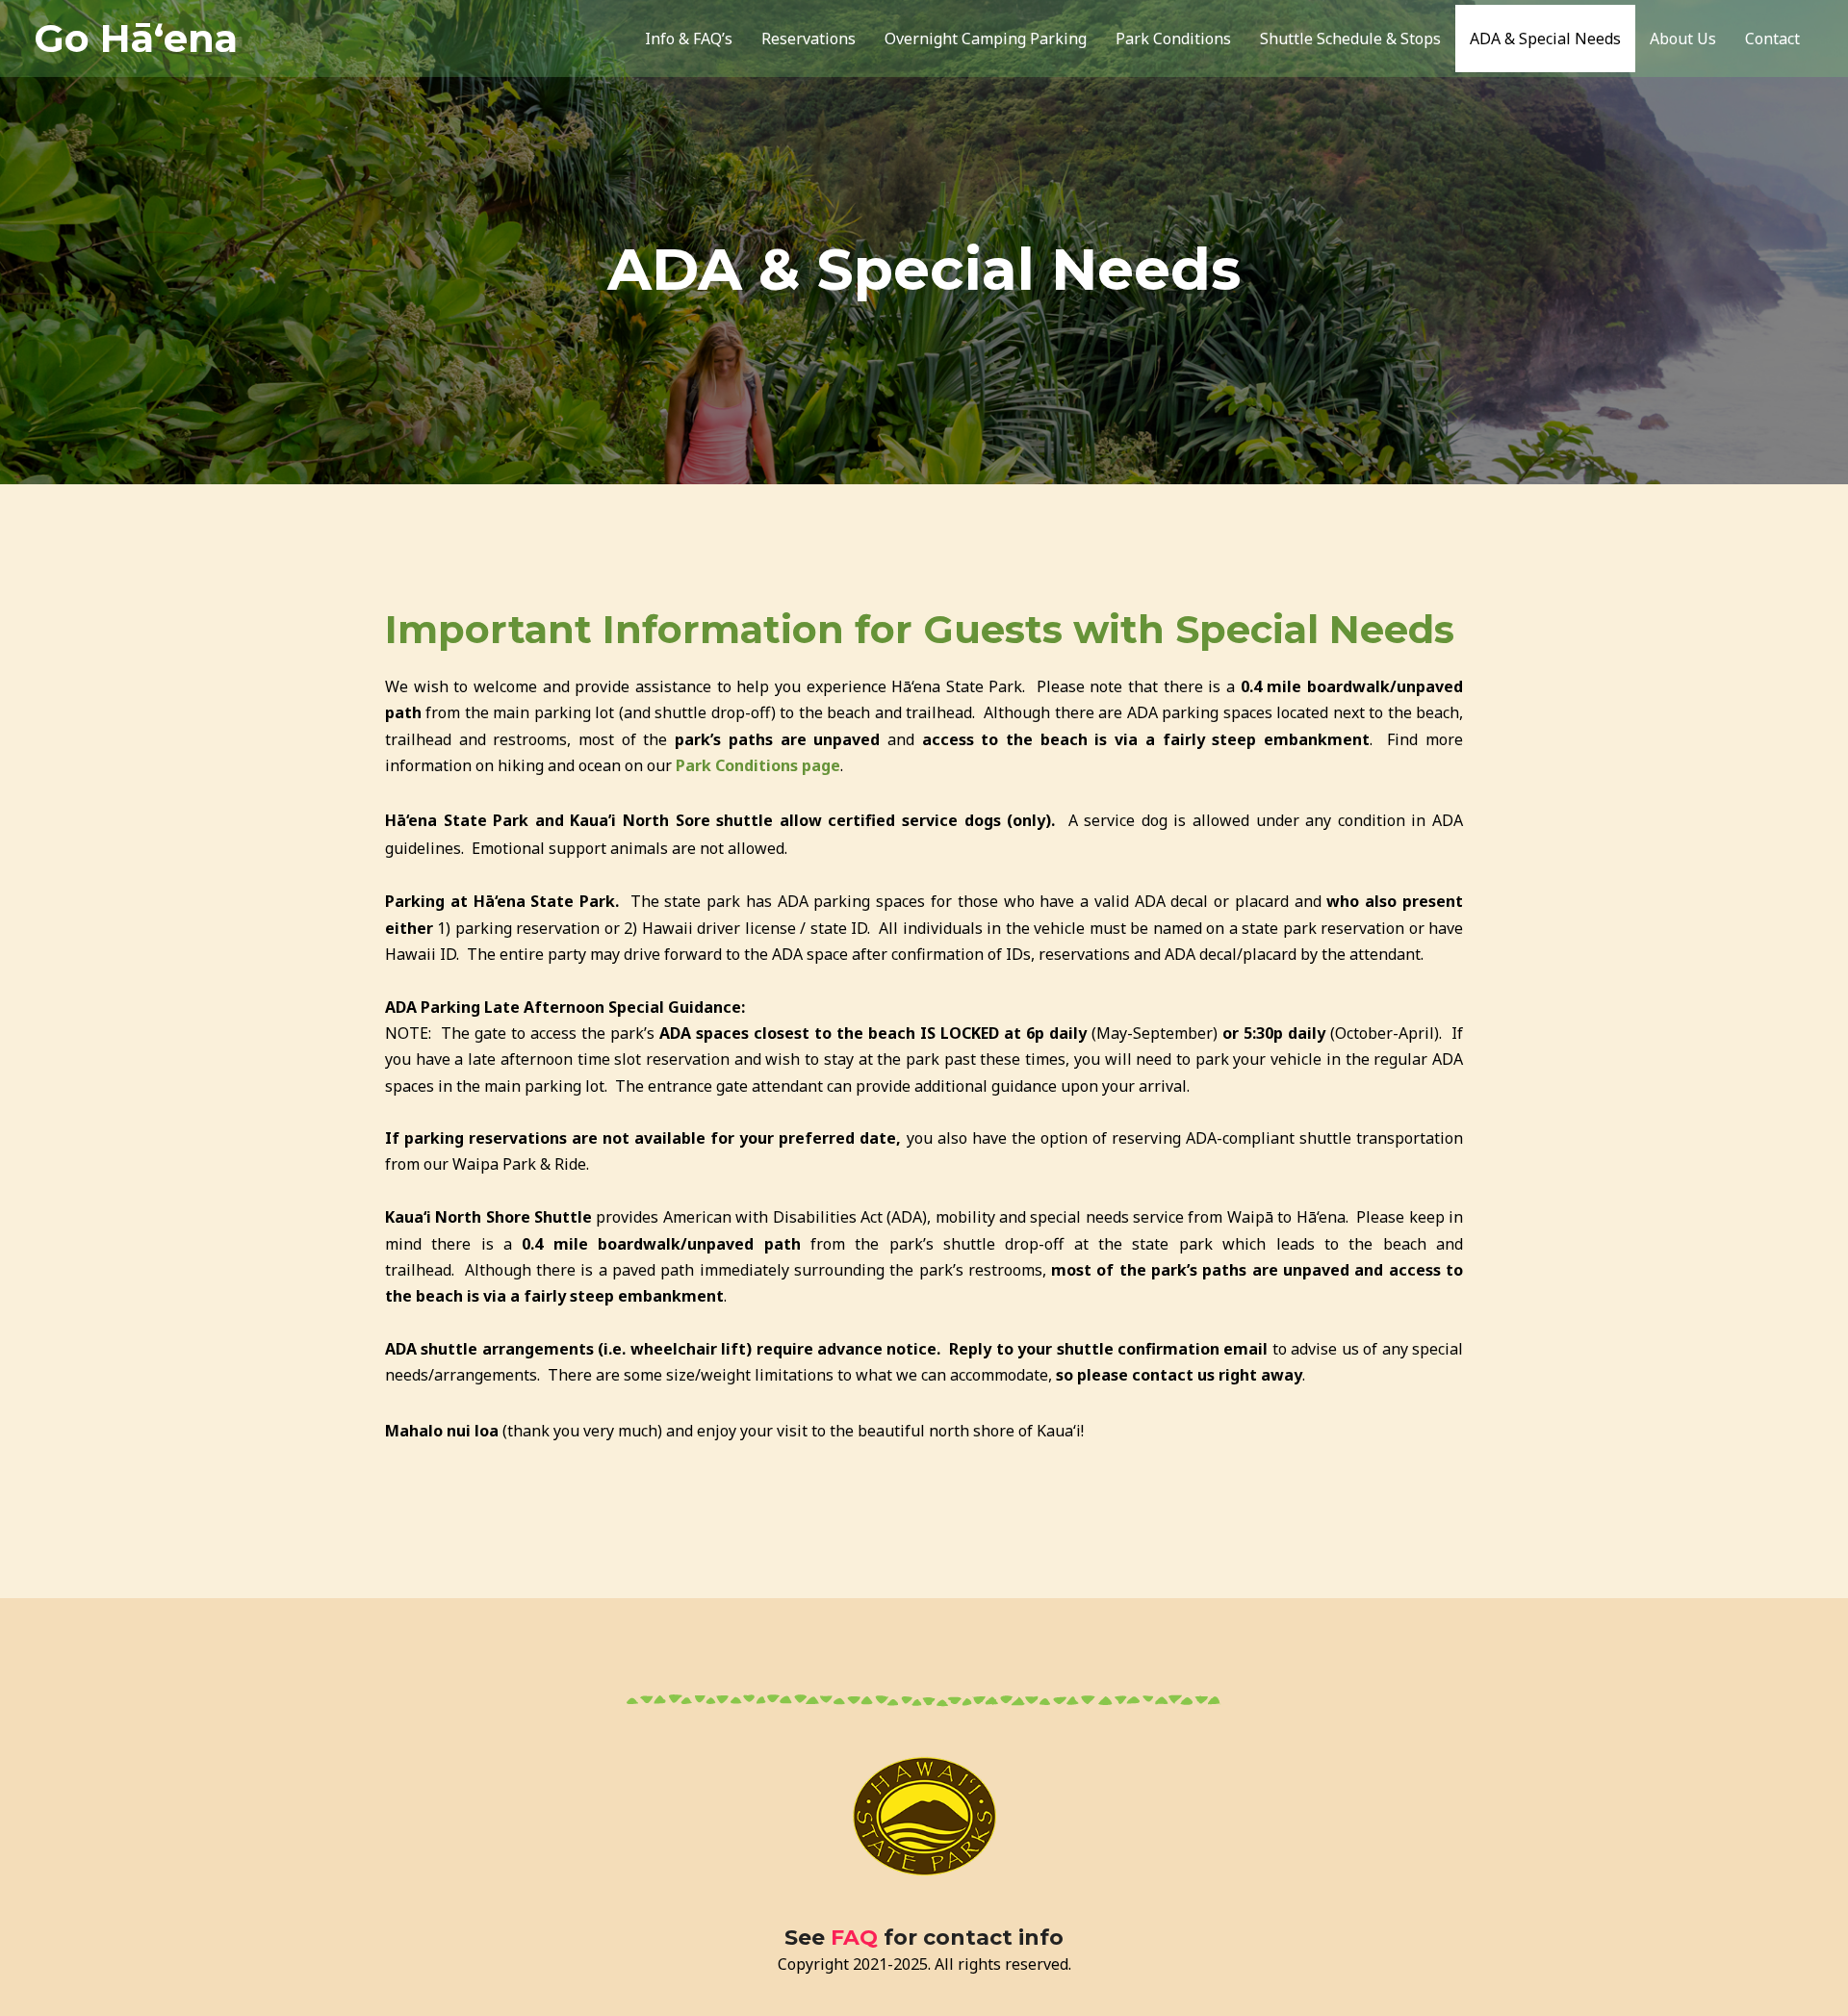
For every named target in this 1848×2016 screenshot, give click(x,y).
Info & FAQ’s (689, 39)
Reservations (808, 39)
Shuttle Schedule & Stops (1350, 39)
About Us (1683, 39)
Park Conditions (1173, 39)
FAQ (854, 1938)
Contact (1772, 39)
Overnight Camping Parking (986, 39)
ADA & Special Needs (1545, 39)
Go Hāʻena (136, 38)
